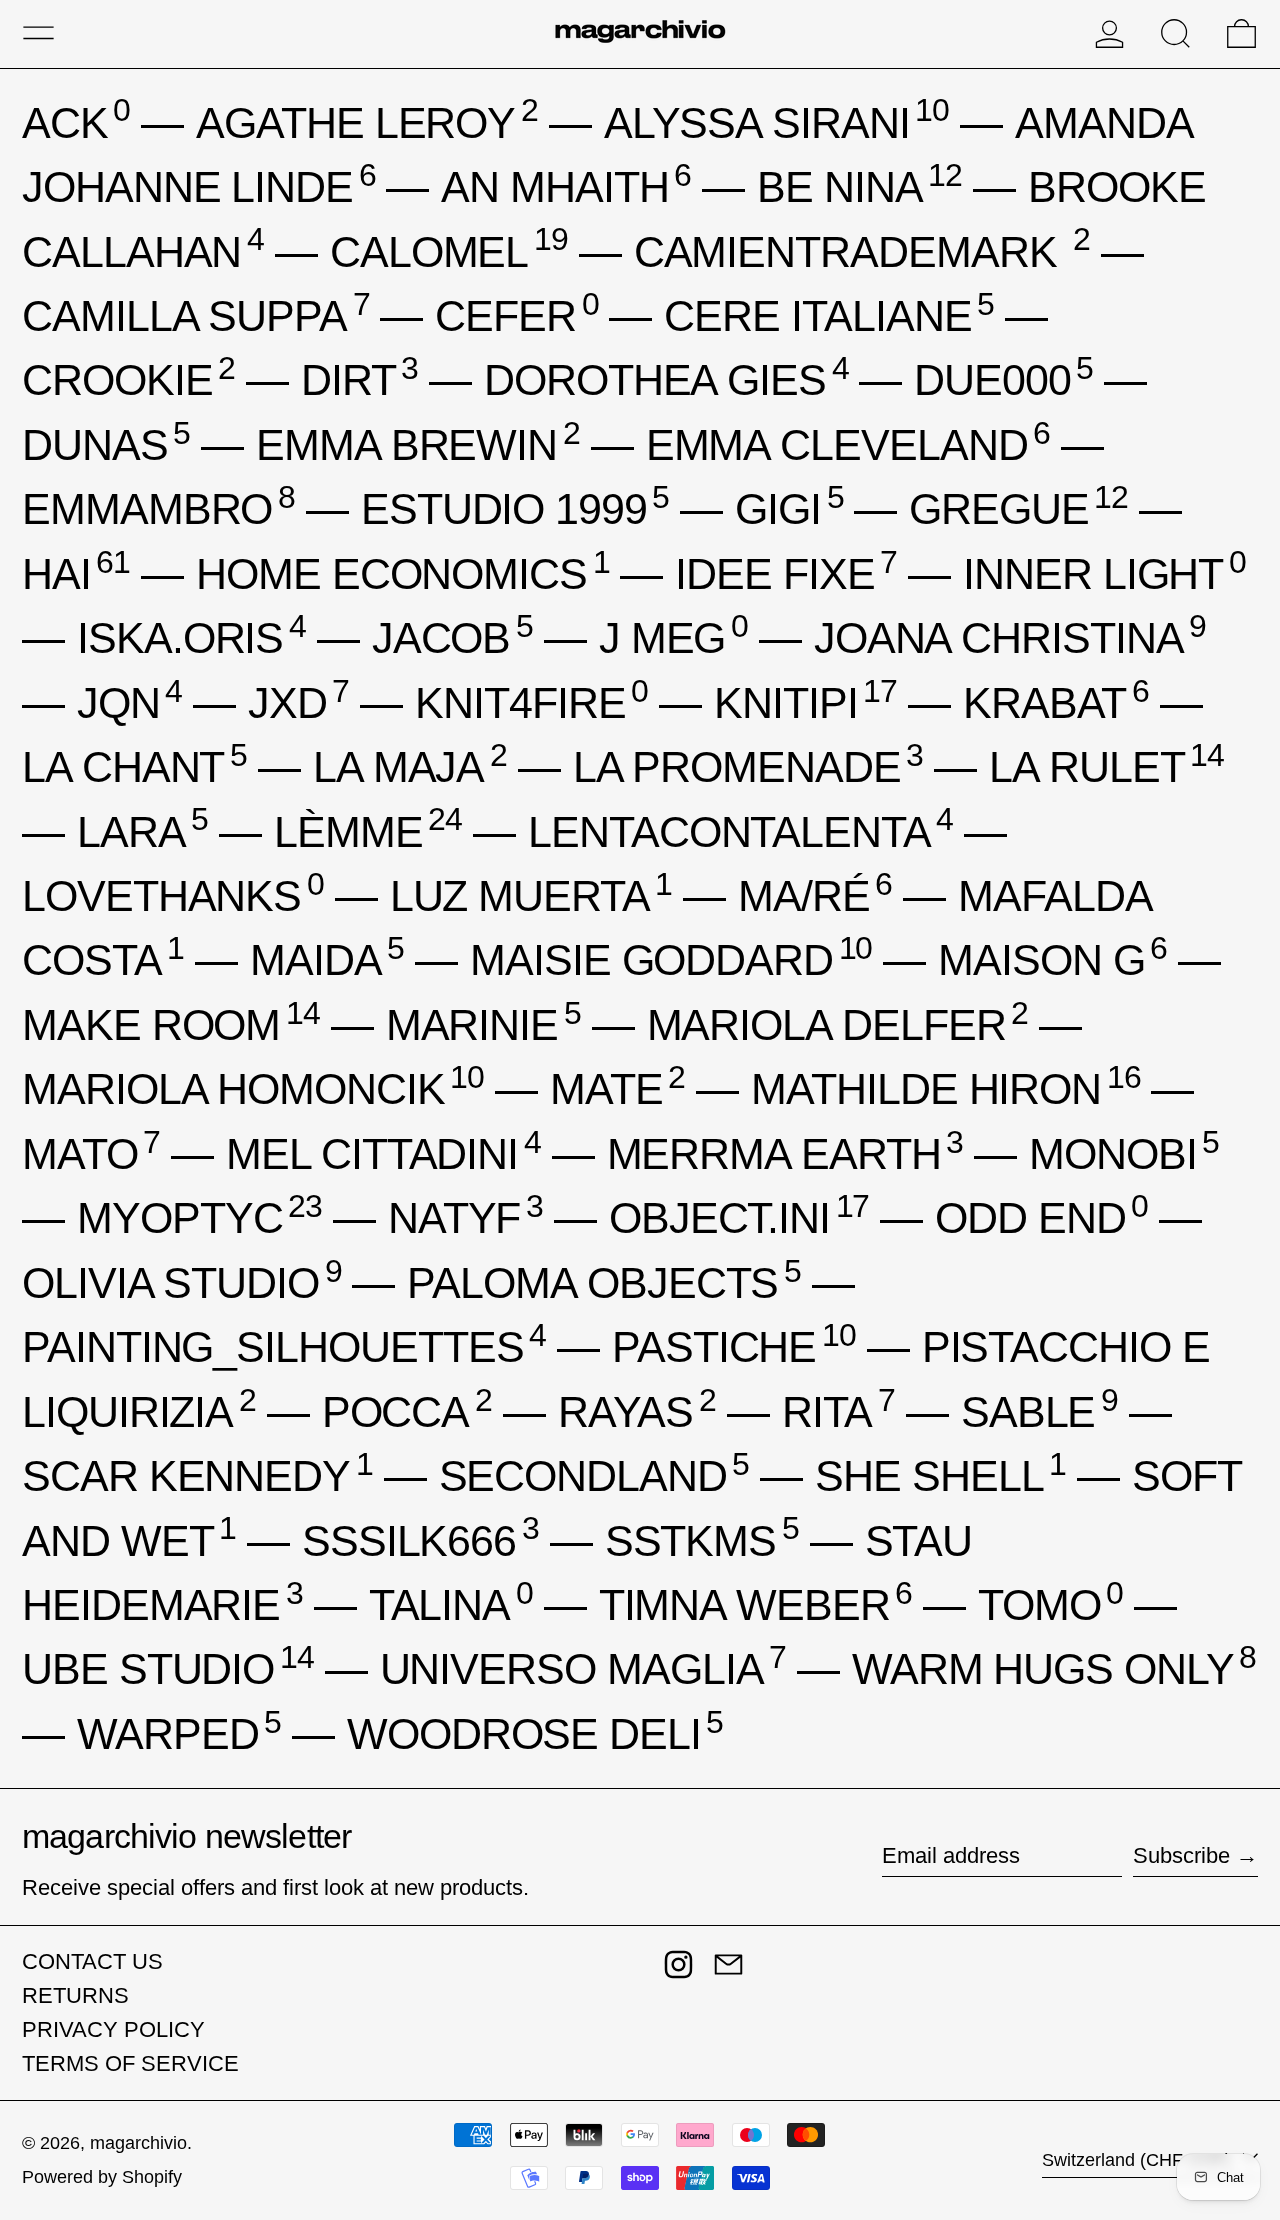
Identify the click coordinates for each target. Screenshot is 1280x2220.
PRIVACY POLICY (113, 2029)
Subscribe (1181, 1855)
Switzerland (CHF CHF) (1139, 2160)
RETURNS (75, 1995)
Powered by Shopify (102, 2177)
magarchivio (138, 2143)
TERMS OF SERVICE (130, 2063)
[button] (1175, 33)
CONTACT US (92, 1961)
